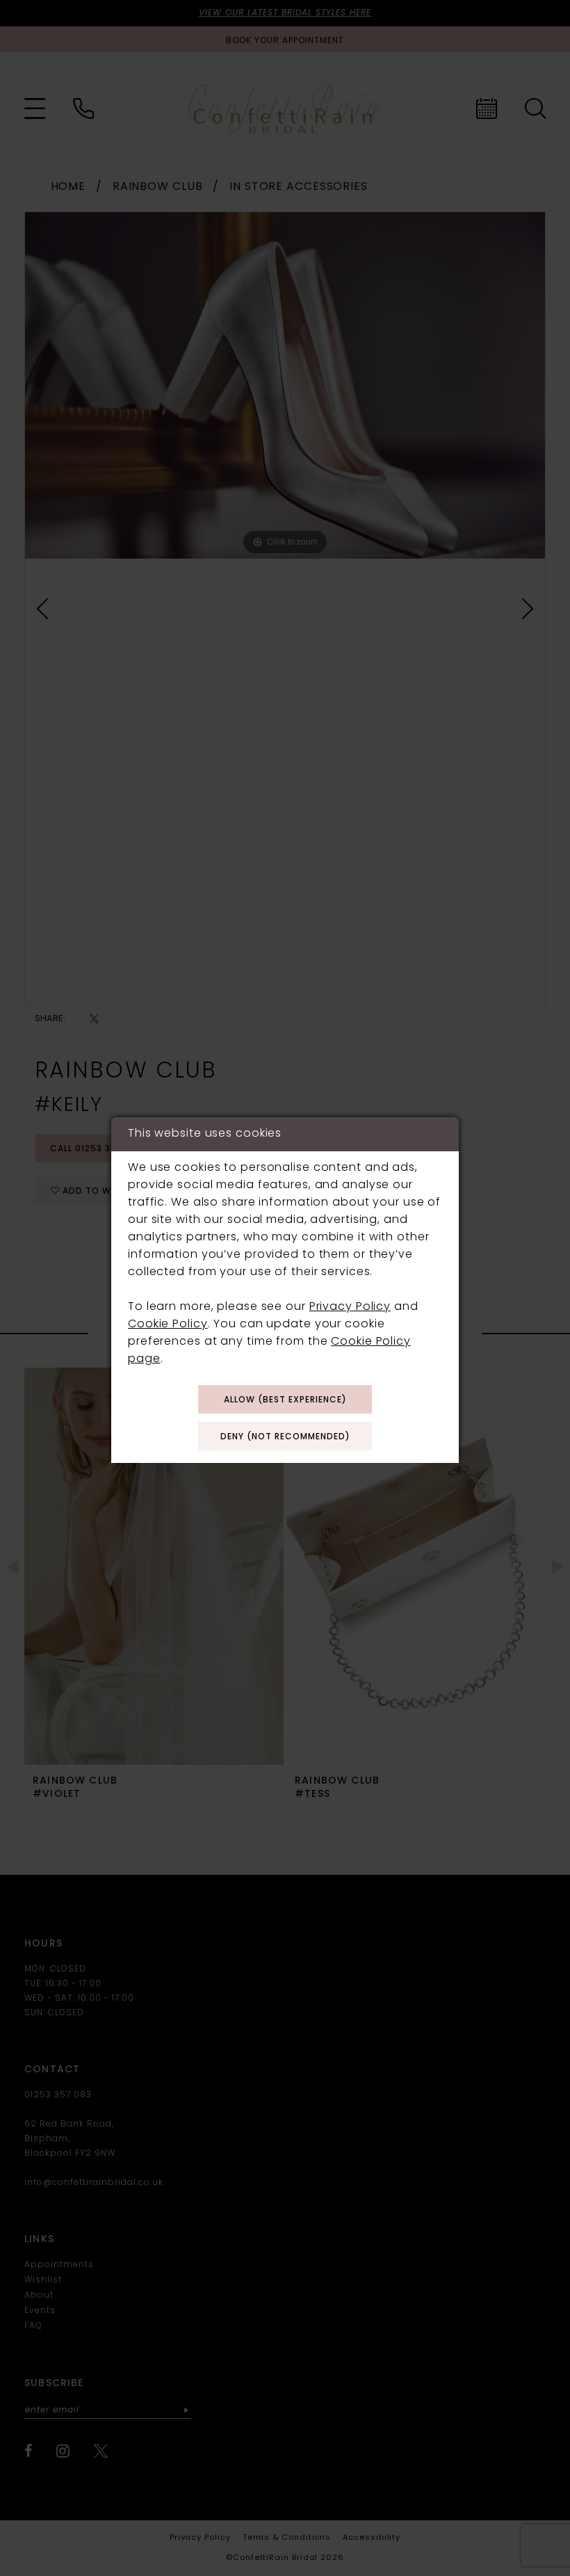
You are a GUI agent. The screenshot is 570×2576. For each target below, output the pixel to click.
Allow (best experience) (285, 1400)
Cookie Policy (168, 1325)
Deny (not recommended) (285, 1437)
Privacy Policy (350, 1307)
